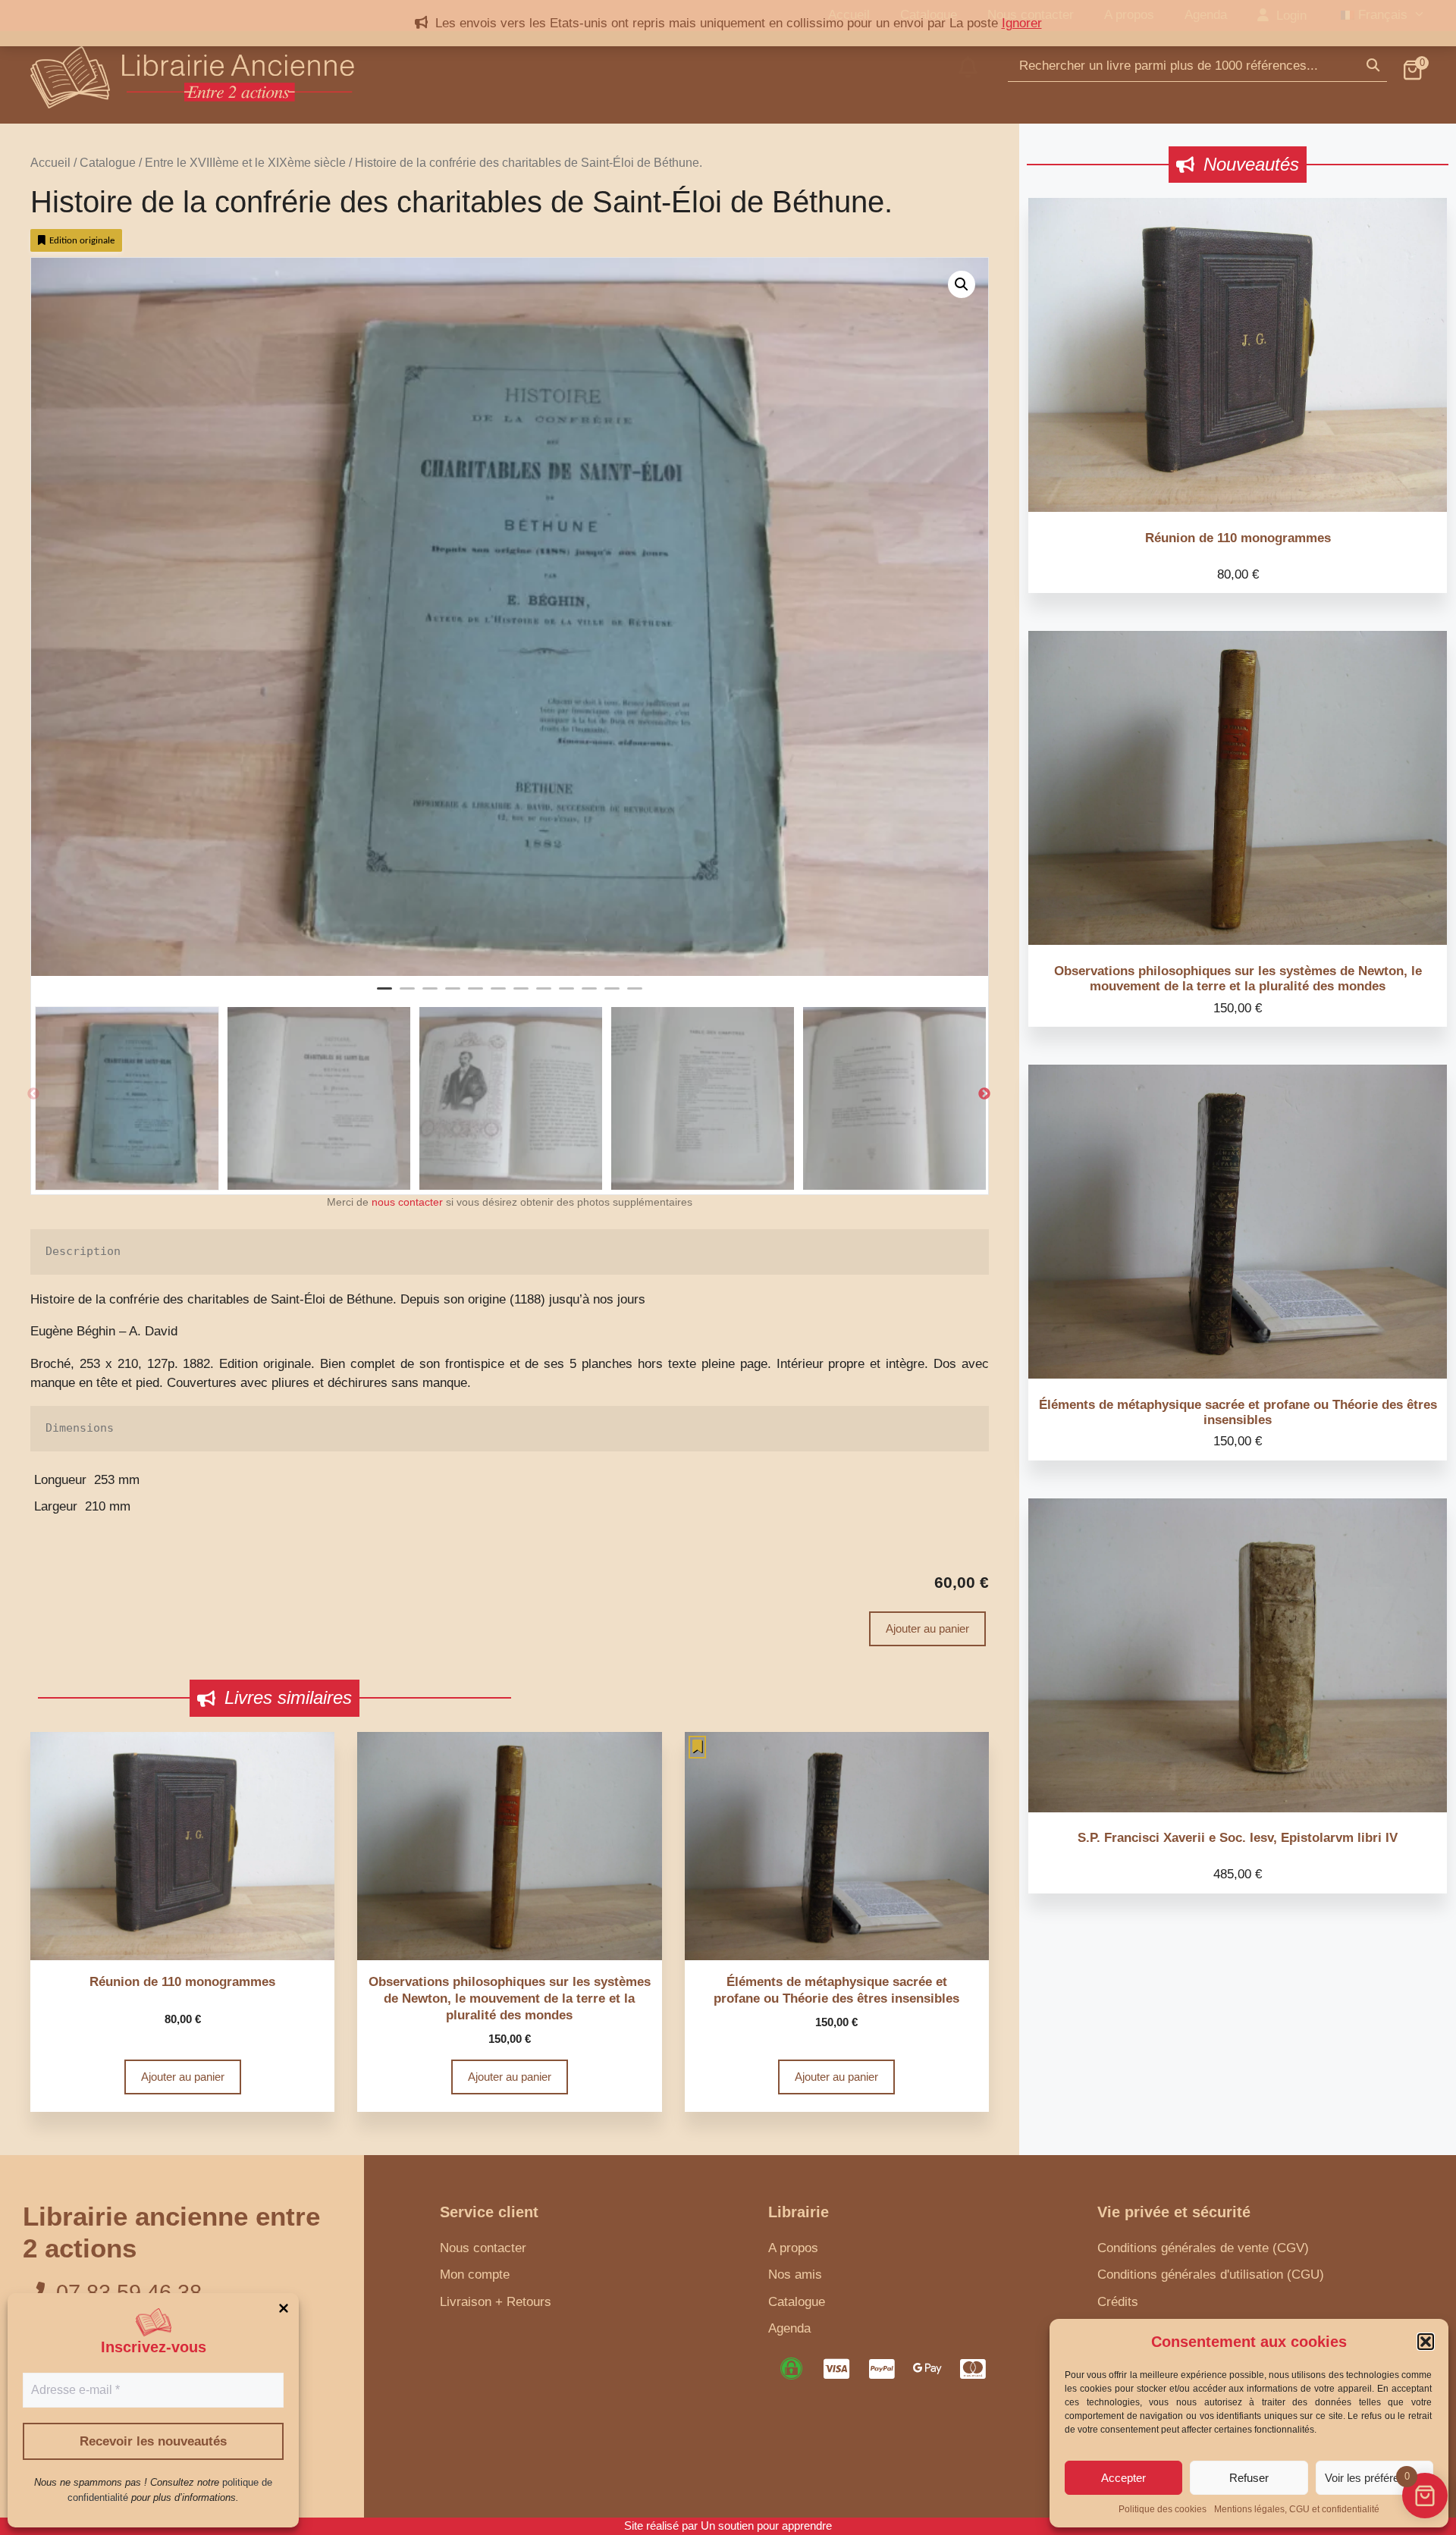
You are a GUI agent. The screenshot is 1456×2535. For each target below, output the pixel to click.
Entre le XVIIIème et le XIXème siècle (245, 163)
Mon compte (475, 2275)
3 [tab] (430, 995)
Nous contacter (483, 2248)
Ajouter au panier (927, 1628)
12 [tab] (635, 995)
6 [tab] (498, 995)
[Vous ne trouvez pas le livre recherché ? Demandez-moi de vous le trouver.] (968, 77)
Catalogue (108, 163)
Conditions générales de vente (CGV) (1203, 2248)
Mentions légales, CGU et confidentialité (1297, 2509)
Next (984, 1094)
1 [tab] (384, 995)
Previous (33, 1094)
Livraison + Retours (496, 2302)
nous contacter (407, 1202)
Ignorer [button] (1022, 23)
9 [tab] (566, 995)
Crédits (1118, 2302)
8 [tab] (544, 995)
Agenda (789, 2328)
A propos (793, 2248)
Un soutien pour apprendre (766, 2526)
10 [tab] (589, 995)
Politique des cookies (1163, 2509)
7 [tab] (521, 995)
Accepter (1123, 2478)
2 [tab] (407, 995)
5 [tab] (475, 995)
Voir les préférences (1374, 2478)
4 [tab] (453, 995)
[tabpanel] (510, 617)
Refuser (1249, 2478)
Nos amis (795, 2275)
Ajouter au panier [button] (183, 2077)
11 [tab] (612, 995)
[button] (1426, 2342)
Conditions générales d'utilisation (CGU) (1211, 2275)
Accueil (50, 163)
